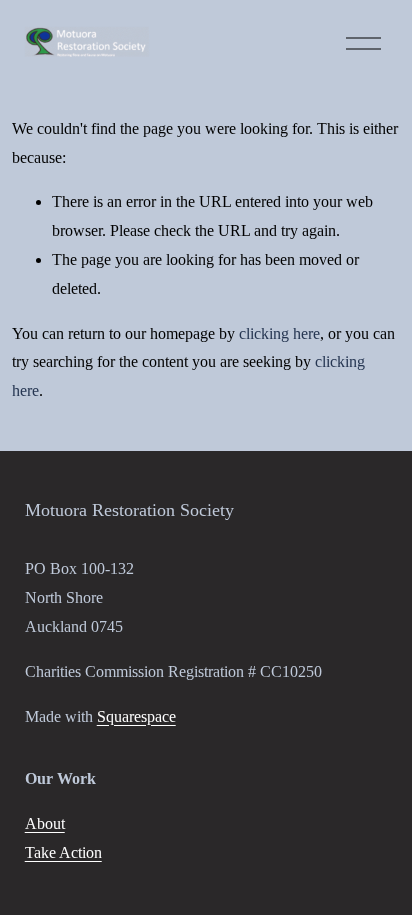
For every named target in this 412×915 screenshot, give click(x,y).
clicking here (279, 333)
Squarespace (136, 716)
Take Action (63, 852)
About (45, 823)
